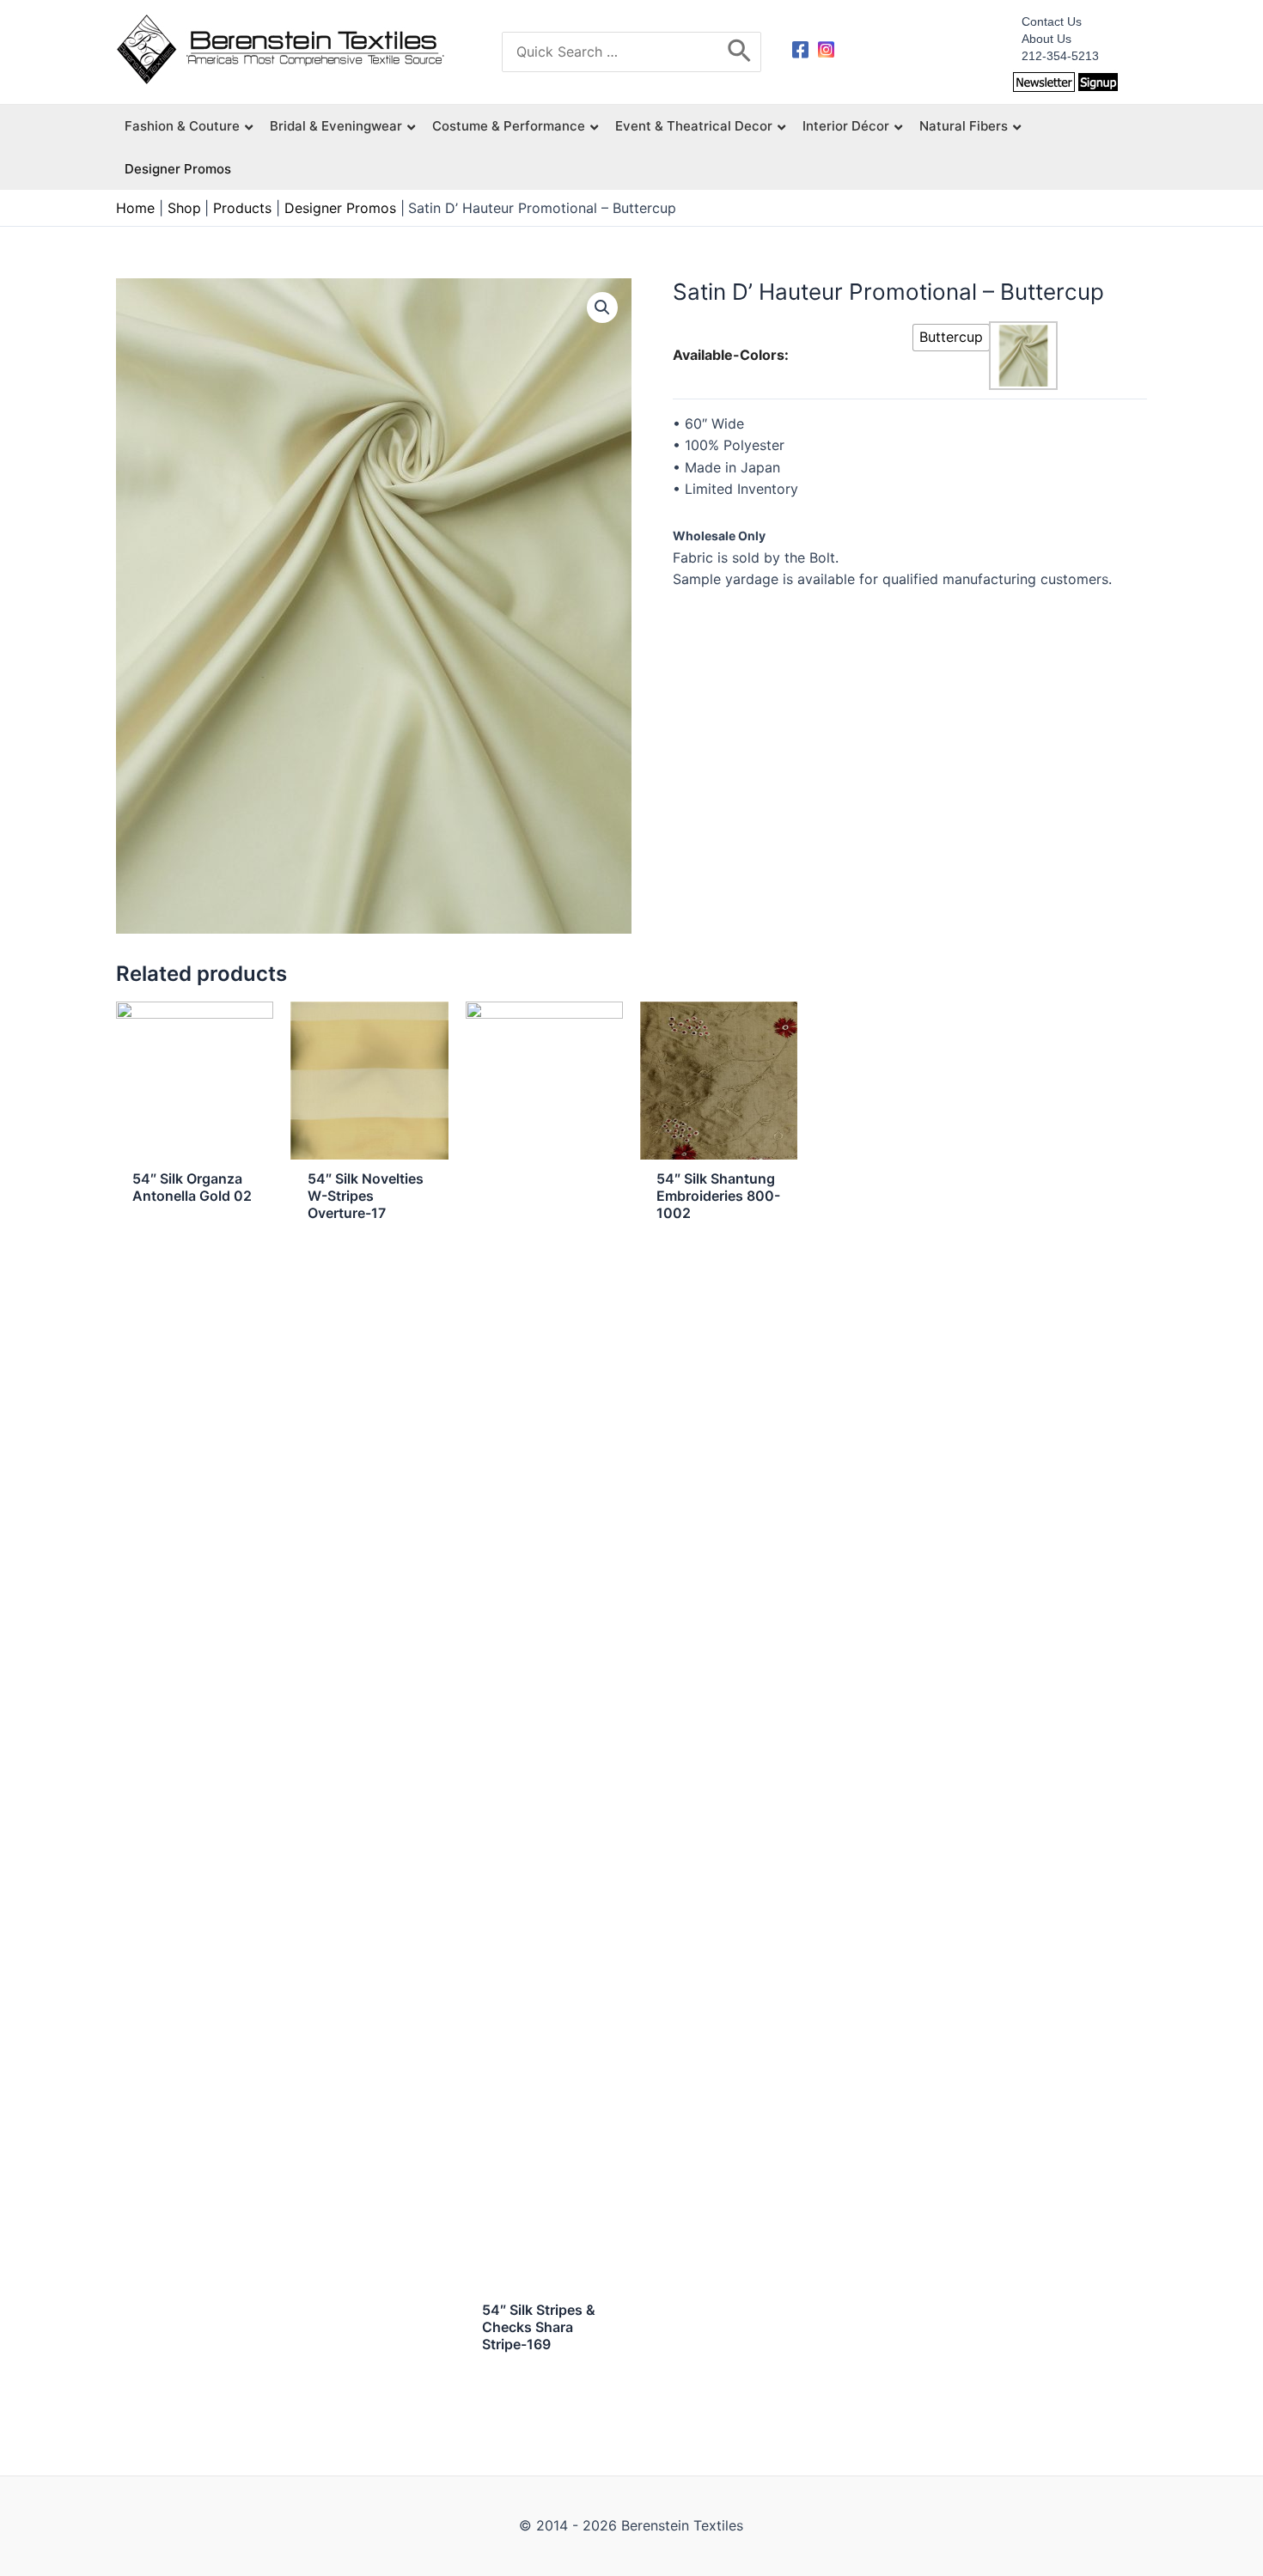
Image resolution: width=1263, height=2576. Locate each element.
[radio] (951, 338)
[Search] (740, 52)
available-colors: (731, 355)
